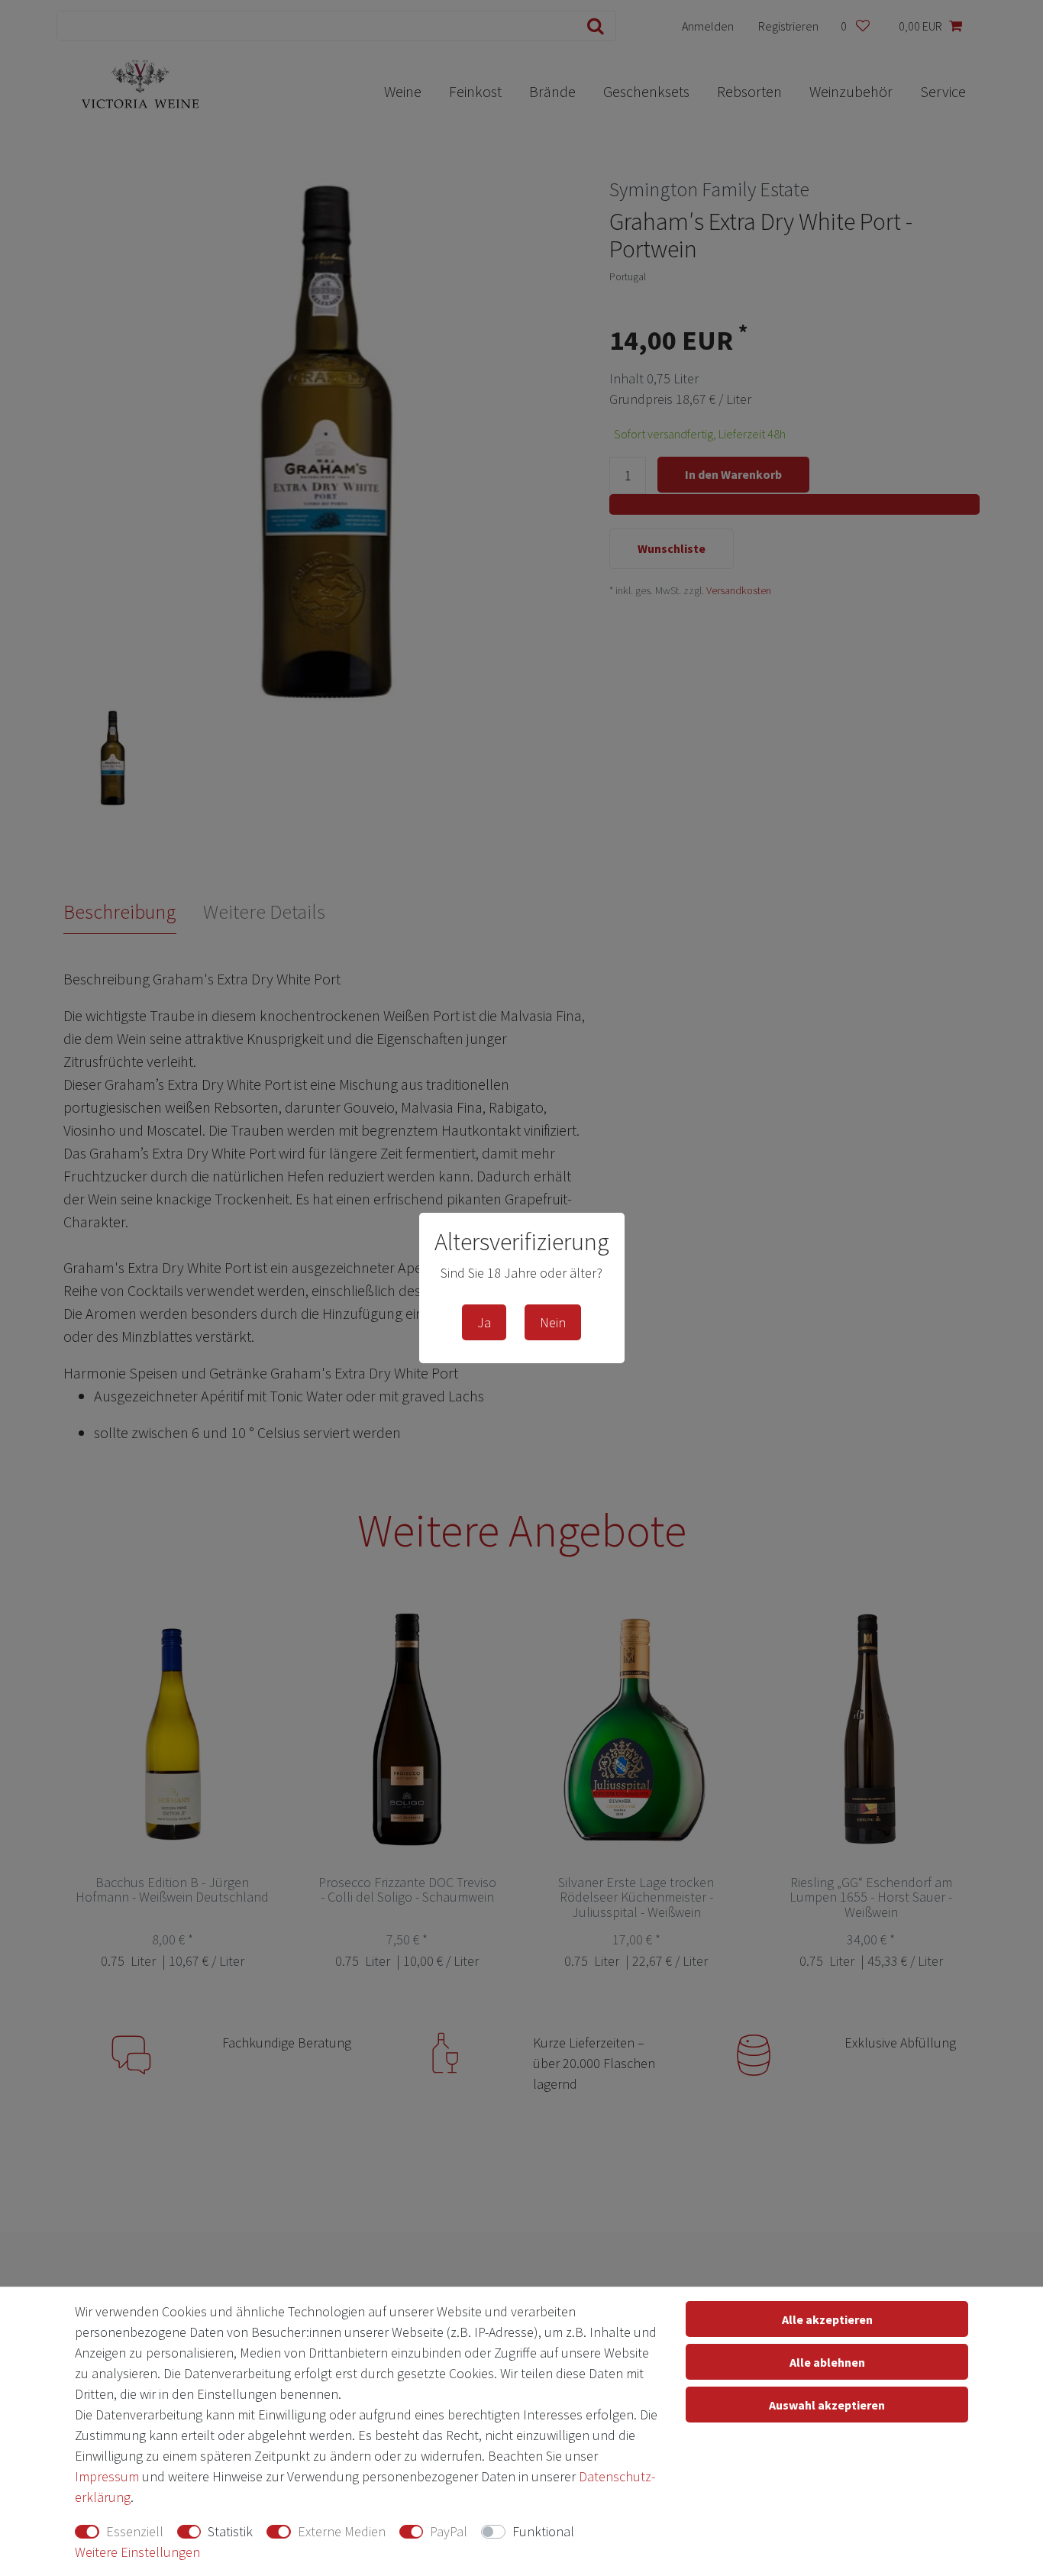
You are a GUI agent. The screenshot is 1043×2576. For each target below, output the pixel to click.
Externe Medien (342, 2531)
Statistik (230, 2531)
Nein (553, 1322)
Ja (484, 1322)
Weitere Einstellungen (137, 2552)
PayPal (449, 2531)
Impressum (107, 2476)
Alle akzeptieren (827, 2319)
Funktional (543, 2531)
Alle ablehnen (827, 2362)
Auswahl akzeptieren (827, 2405)
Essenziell (135, 2531)
